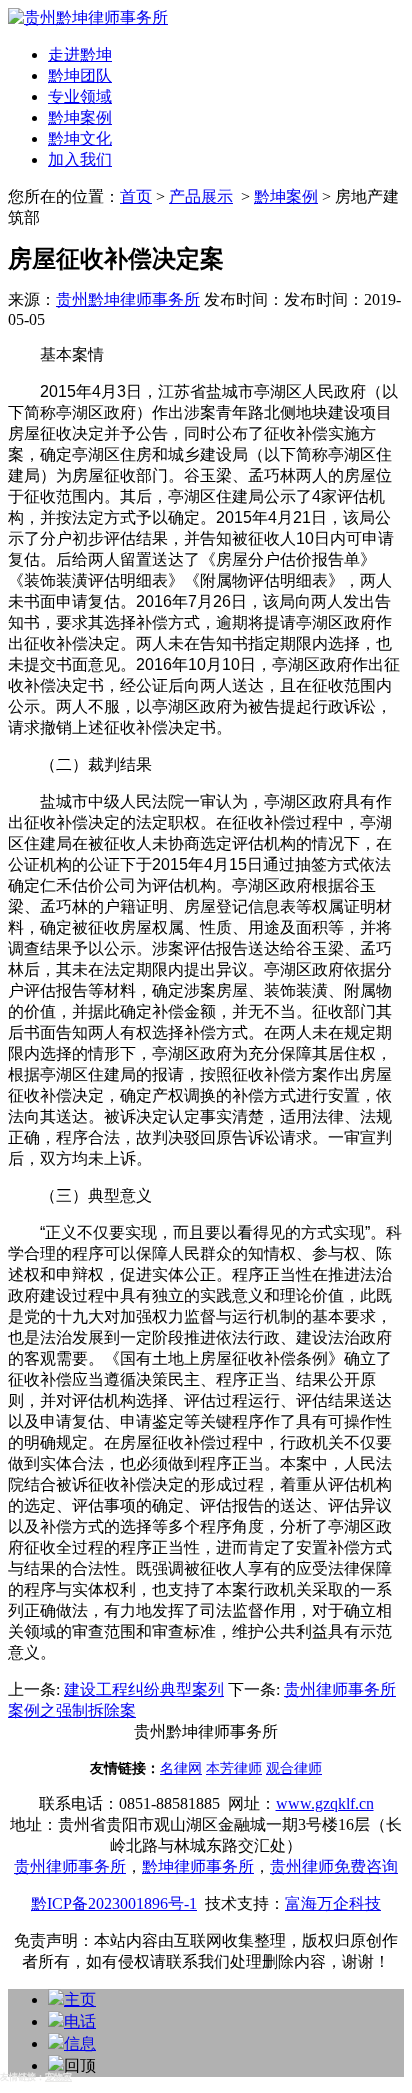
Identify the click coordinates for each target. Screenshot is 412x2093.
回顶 (80, 2065)
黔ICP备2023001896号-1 (114, 1903)
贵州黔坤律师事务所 (128, 299)
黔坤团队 (80, 75)
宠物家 (58, 2077)
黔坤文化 (80, 138)
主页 (80, 1999)
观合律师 (294, 1768)
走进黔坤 (80, 54)
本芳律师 (234, 1768)
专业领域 (80, 96)
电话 (80, 2021)
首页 (136, 196)
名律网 (181, 1768)
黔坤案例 (80, 117)
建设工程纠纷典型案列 (144, 1689)
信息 (80, 2043)
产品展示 (201, 196)
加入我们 (80, 159)
